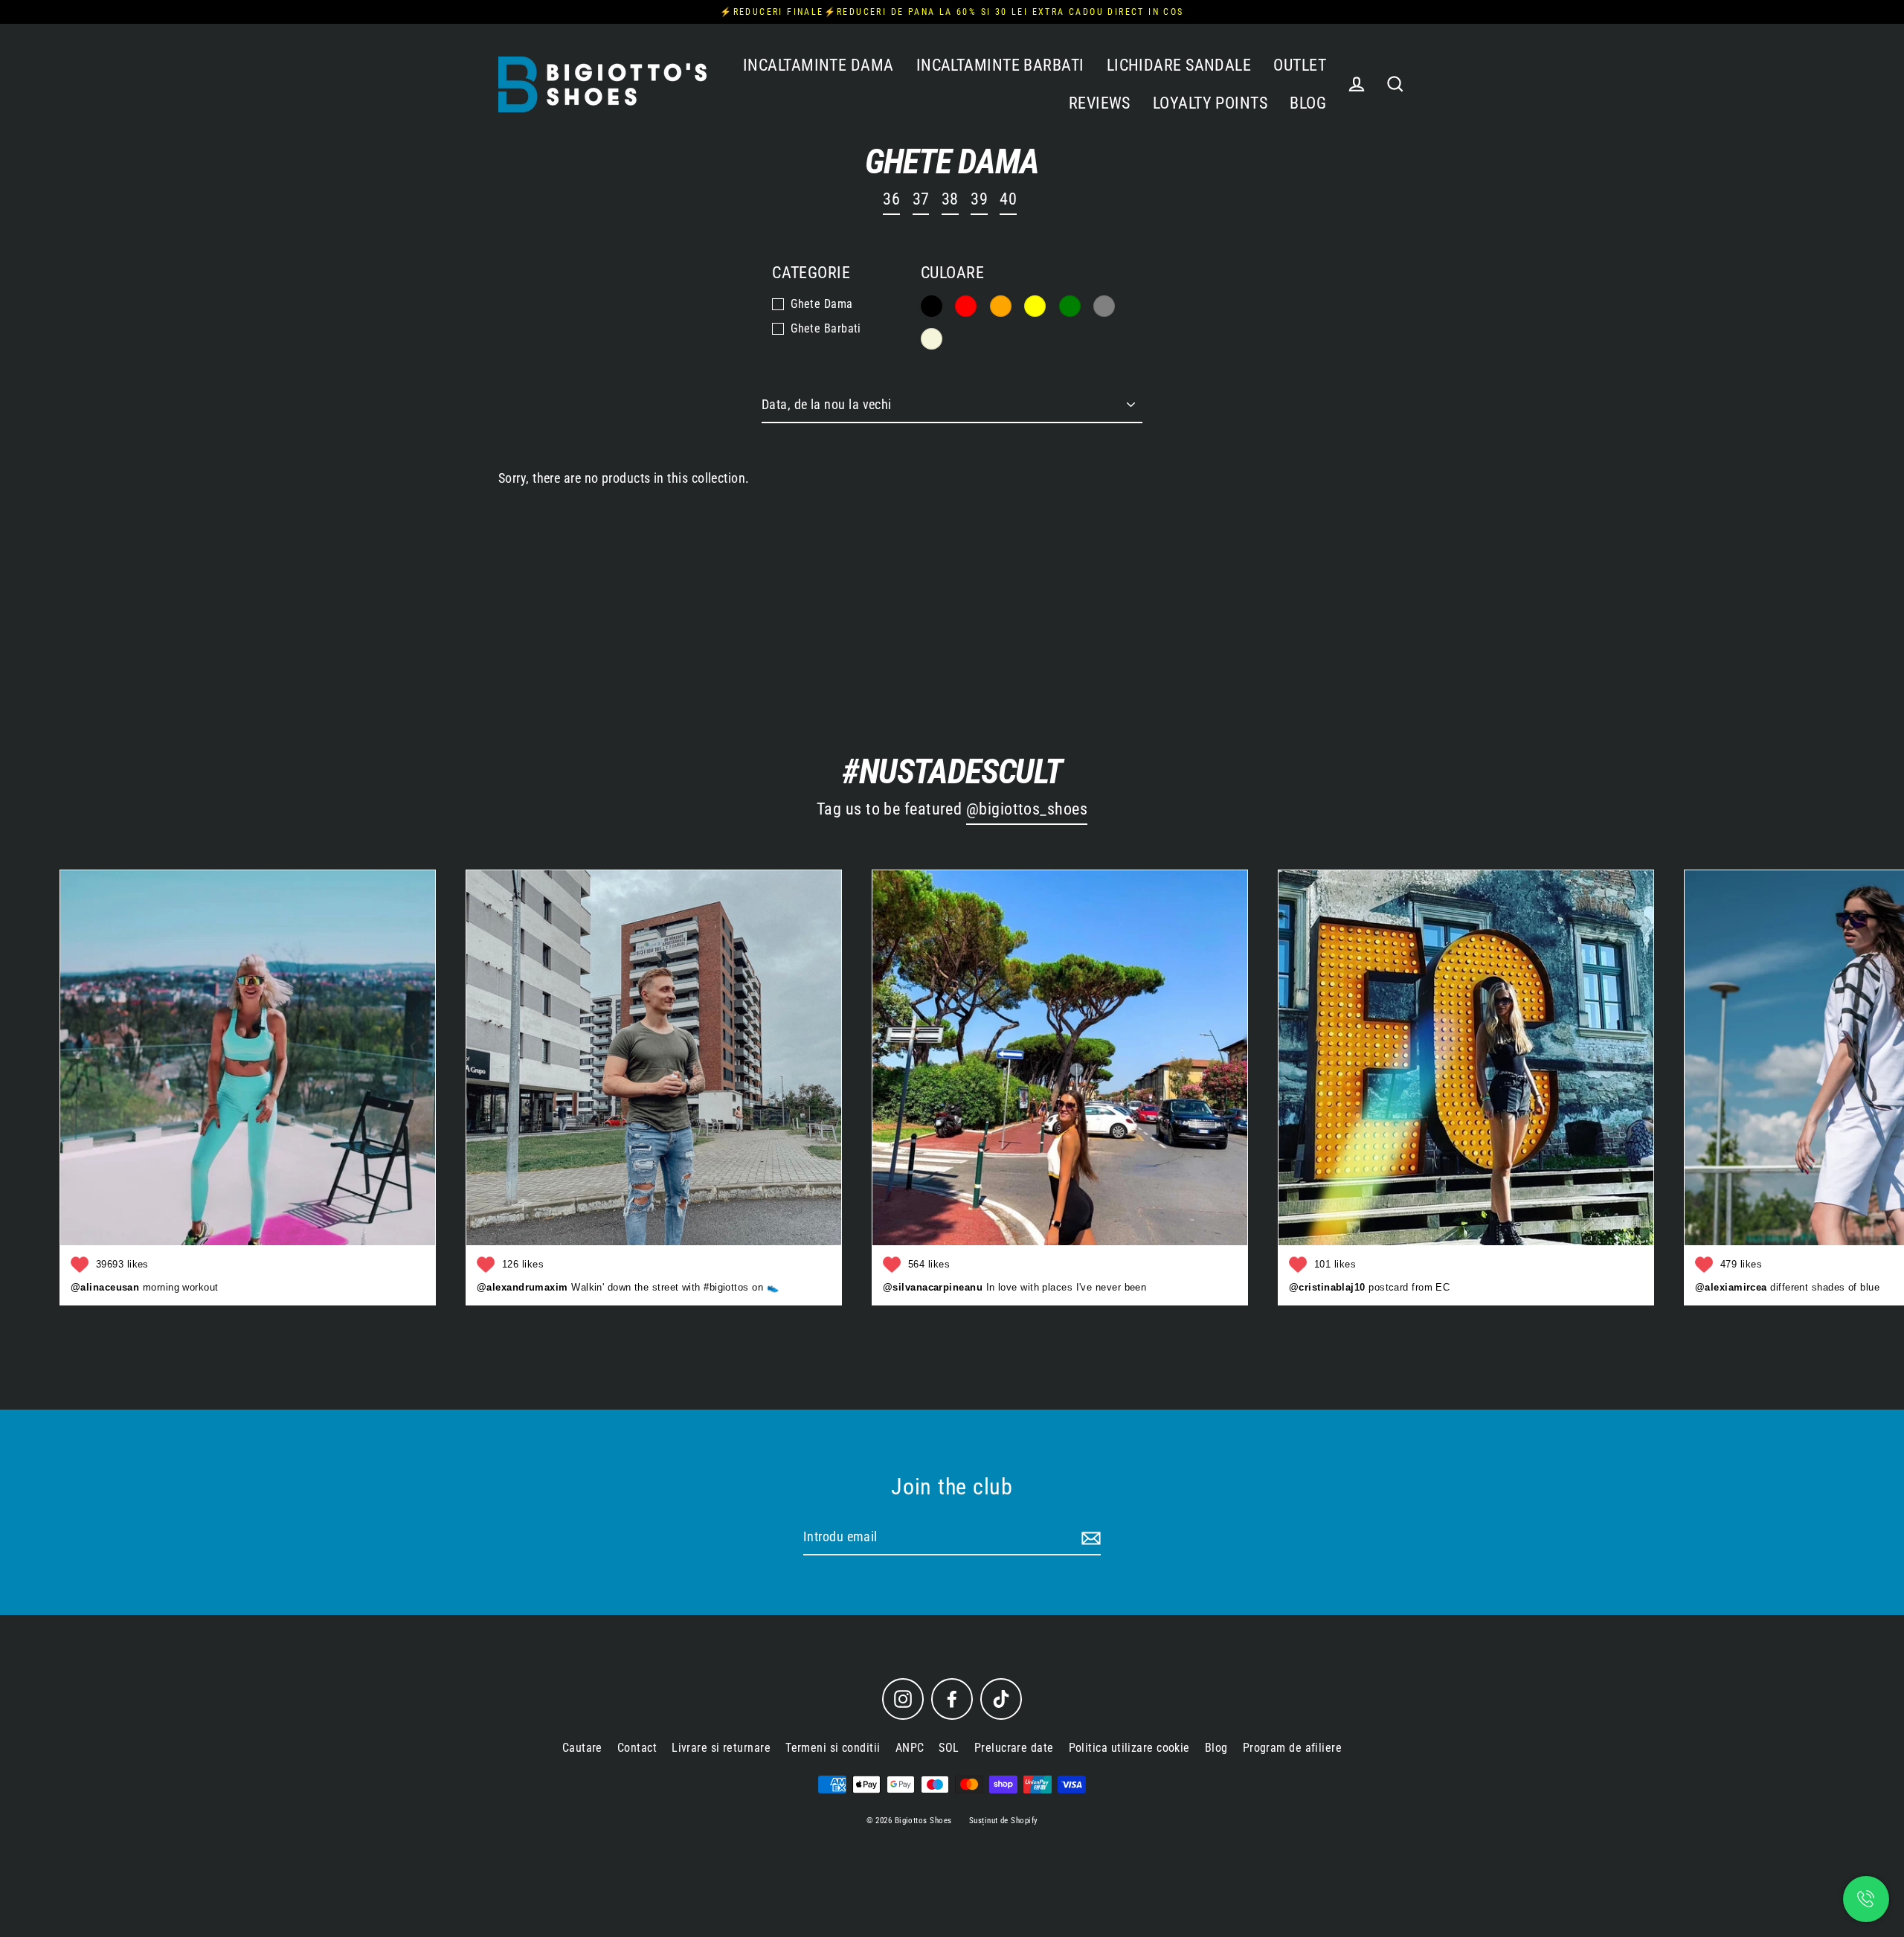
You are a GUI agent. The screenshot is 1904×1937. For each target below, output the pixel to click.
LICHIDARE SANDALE (1179, 65)
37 (921, 199)
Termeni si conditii (833, 1748)
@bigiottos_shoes (1027, 809)
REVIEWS (1100, 103)
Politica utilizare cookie (1129, 1748)
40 (1008, 199)
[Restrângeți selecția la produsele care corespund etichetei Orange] (1001, 306)
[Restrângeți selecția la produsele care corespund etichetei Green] (1070, 306)
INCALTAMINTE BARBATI (1000, 65)
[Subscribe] (1089, 1538)
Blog (1216, 1748)
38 (950, 199)
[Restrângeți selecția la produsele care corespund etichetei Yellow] (1035, 306)
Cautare (582, 1748)
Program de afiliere (1293, 1748)
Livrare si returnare (721, 1748)
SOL (949, 1748)
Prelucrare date (1014, 1748)
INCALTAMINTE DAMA (818, 65)
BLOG (1308, 103)
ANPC (910, 1748)
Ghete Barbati (826, 328)
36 (891, 199)
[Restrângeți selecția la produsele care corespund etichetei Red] (966, 306)
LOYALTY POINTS (1210, 103)
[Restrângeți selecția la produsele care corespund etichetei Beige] (932, 339)
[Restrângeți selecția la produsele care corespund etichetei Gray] (1104, 306)
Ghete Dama (822, 304)
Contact (637, 1748)
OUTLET (1300, 65)
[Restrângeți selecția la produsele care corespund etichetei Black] (932, 306)
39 (979, 199)
